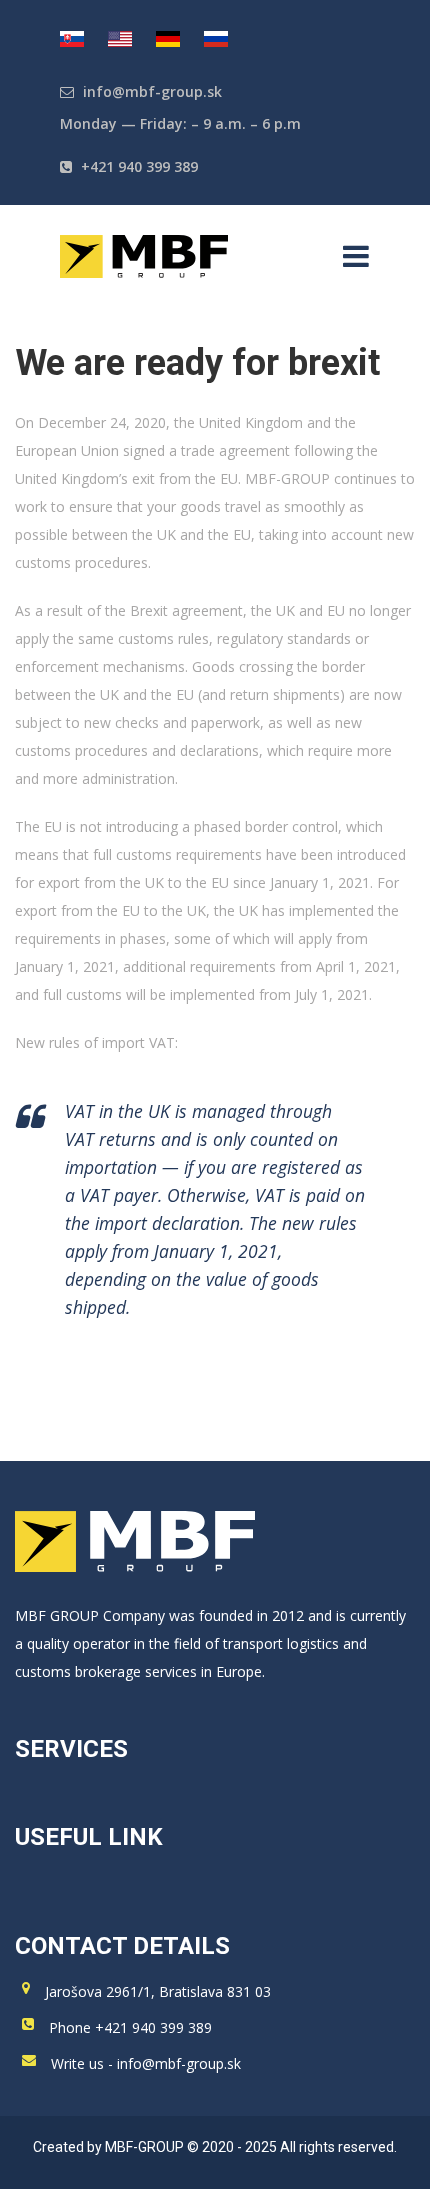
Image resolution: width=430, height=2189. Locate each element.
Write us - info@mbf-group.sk (146, 2063)
